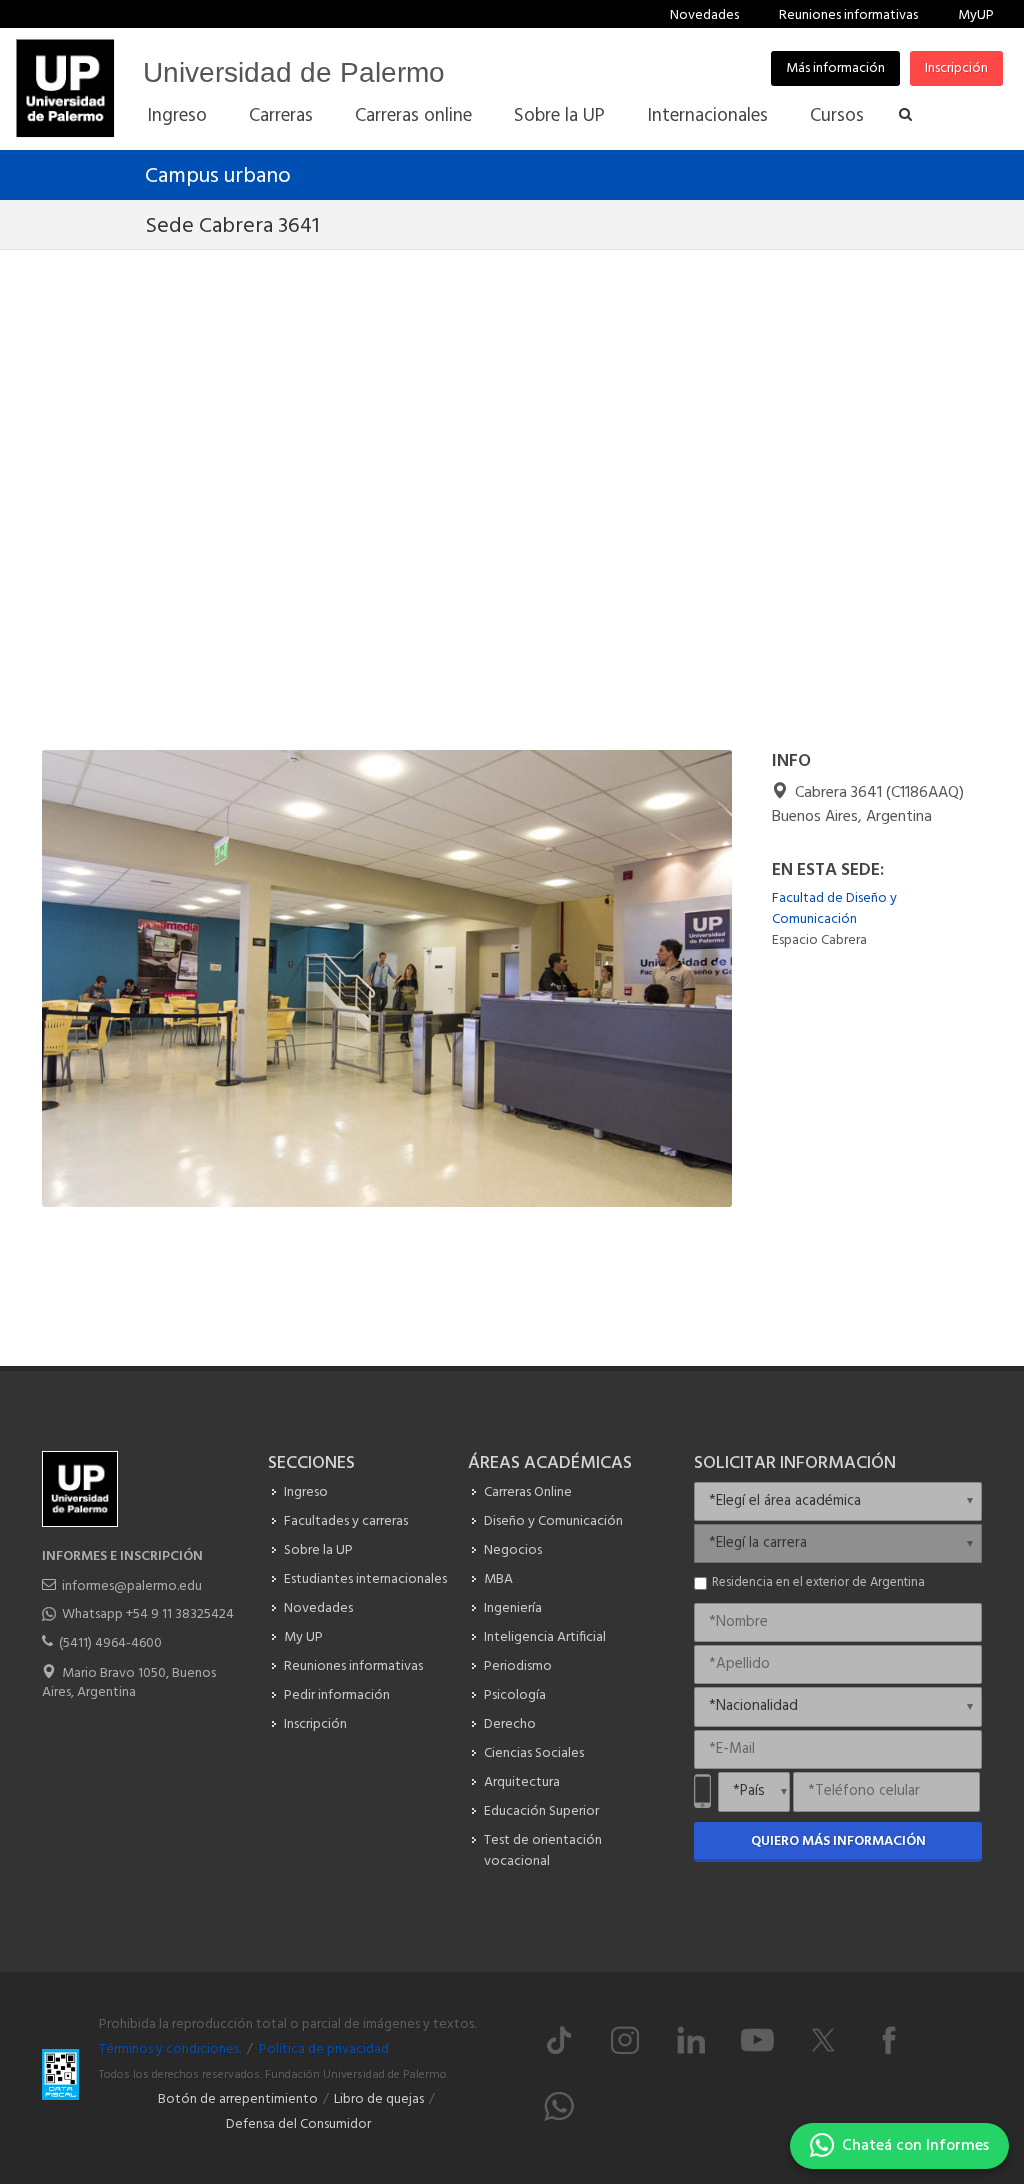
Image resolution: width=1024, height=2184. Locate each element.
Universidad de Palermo (294, 72)
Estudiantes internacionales (365, 1579)
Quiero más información (838, 1841)
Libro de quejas (379, 2099)
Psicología (515, 1695)
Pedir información (337, 1695)
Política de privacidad (324, 2049)
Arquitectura (522, 1782)
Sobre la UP (318, 1550)
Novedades (704, 15)
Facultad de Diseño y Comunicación (834, 909)
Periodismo (518, 1666)
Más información (835, 68)
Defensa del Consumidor (298, 2124)
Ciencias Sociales (534, 1753)
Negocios (513, 1550)
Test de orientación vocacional (543, 1851)
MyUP (976, 15)
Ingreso (306, 1492)
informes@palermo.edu (132, 1586)
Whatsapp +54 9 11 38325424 (148, 1614)
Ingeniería (513, 1608)
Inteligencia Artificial (545, 1637)
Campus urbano (218, 176)
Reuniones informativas (848, 15)
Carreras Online (528, 1492)
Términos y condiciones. (170, 2049)
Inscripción (956, 68)
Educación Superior (541, 1811)
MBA (498, 1579)
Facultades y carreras (346, 1521)
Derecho (510, 1724)
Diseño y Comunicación (553, 1521)
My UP (303, 1637)
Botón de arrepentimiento (238, 2099)
